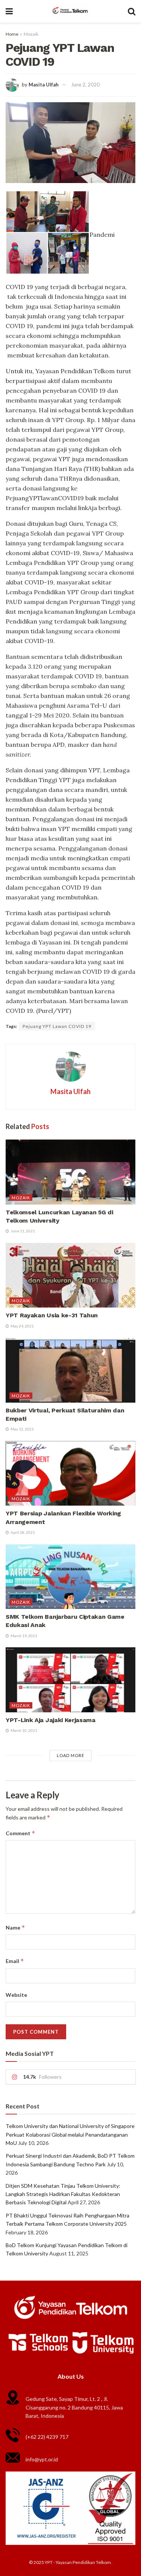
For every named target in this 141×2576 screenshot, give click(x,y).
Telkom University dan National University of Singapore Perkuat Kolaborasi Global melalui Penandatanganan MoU (70, 2134)
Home (12, 34)
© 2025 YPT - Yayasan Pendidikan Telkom (70, 2562)
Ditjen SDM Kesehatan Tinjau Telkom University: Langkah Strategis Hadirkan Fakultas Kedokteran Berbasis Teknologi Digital (63, 2194)
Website (16, 1995)
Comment (20, 1833)
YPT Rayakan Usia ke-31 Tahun (52, 1315)
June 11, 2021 (22, 1231)
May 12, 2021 (22, 1429)
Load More (70, 1755)
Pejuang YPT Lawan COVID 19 (57, 1026)
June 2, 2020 (85, 85)
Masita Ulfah (44, 85)
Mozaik (31, 34)
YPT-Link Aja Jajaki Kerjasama (51, 1720)
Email (15, 1961)
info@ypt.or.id (42, 2459)
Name (15, 1927)
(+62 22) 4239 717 (47, 2437)
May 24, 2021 (22, 1326)
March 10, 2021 (23, 1730)
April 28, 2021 (22, 1532)
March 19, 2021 (23, 1636)
